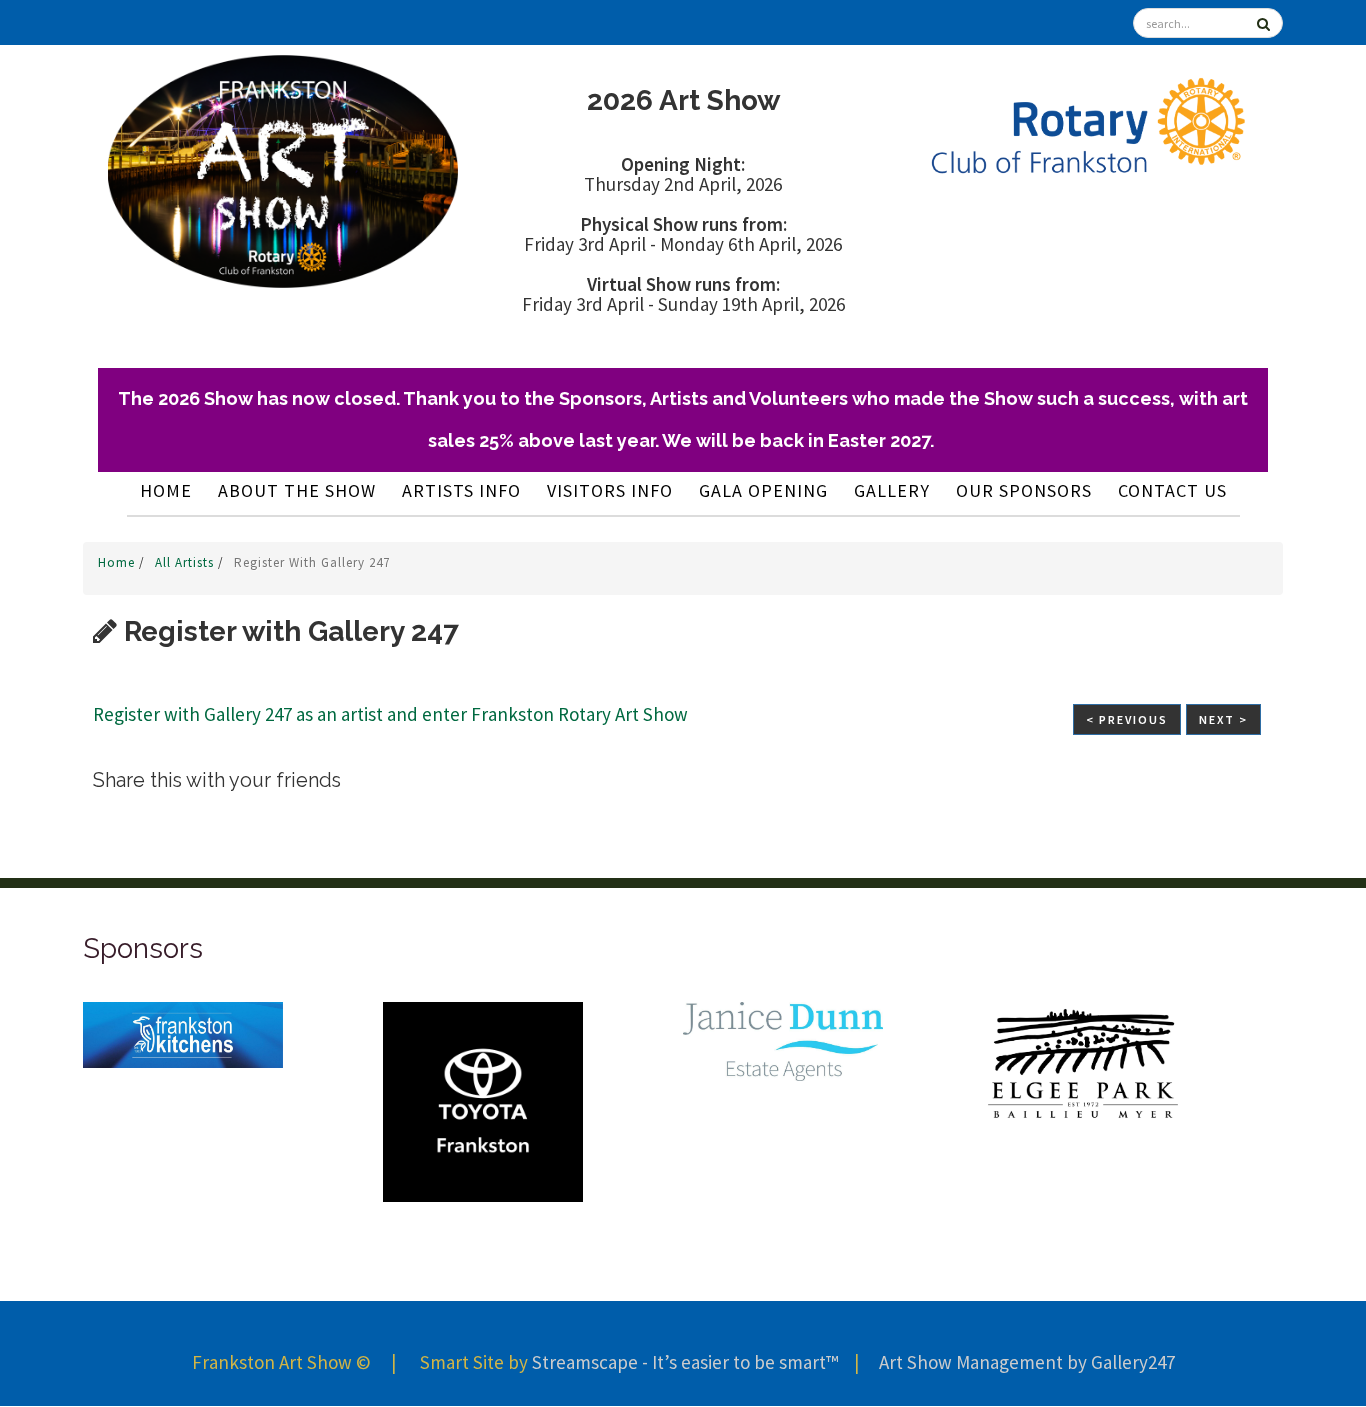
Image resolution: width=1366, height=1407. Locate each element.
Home (166, 490)
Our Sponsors (1024, 490)
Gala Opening (763, 490)
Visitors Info (610, 490)
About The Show (297, 490)
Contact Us (1172, 490)
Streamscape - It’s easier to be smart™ (685, 1362)
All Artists (186, 562)
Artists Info (461, 490)
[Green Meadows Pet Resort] (1237, 1083)
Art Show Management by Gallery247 (1027, 1362)
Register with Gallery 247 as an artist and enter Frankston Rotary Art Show (390, 714)
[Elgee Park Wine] (637, 1062)
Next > (1223, 719)
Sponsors (143, 948)
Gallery (892, 490)
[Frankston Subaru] (937, 1048)
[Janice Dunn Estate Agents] (337, 1040)
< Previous (1127, 719)
